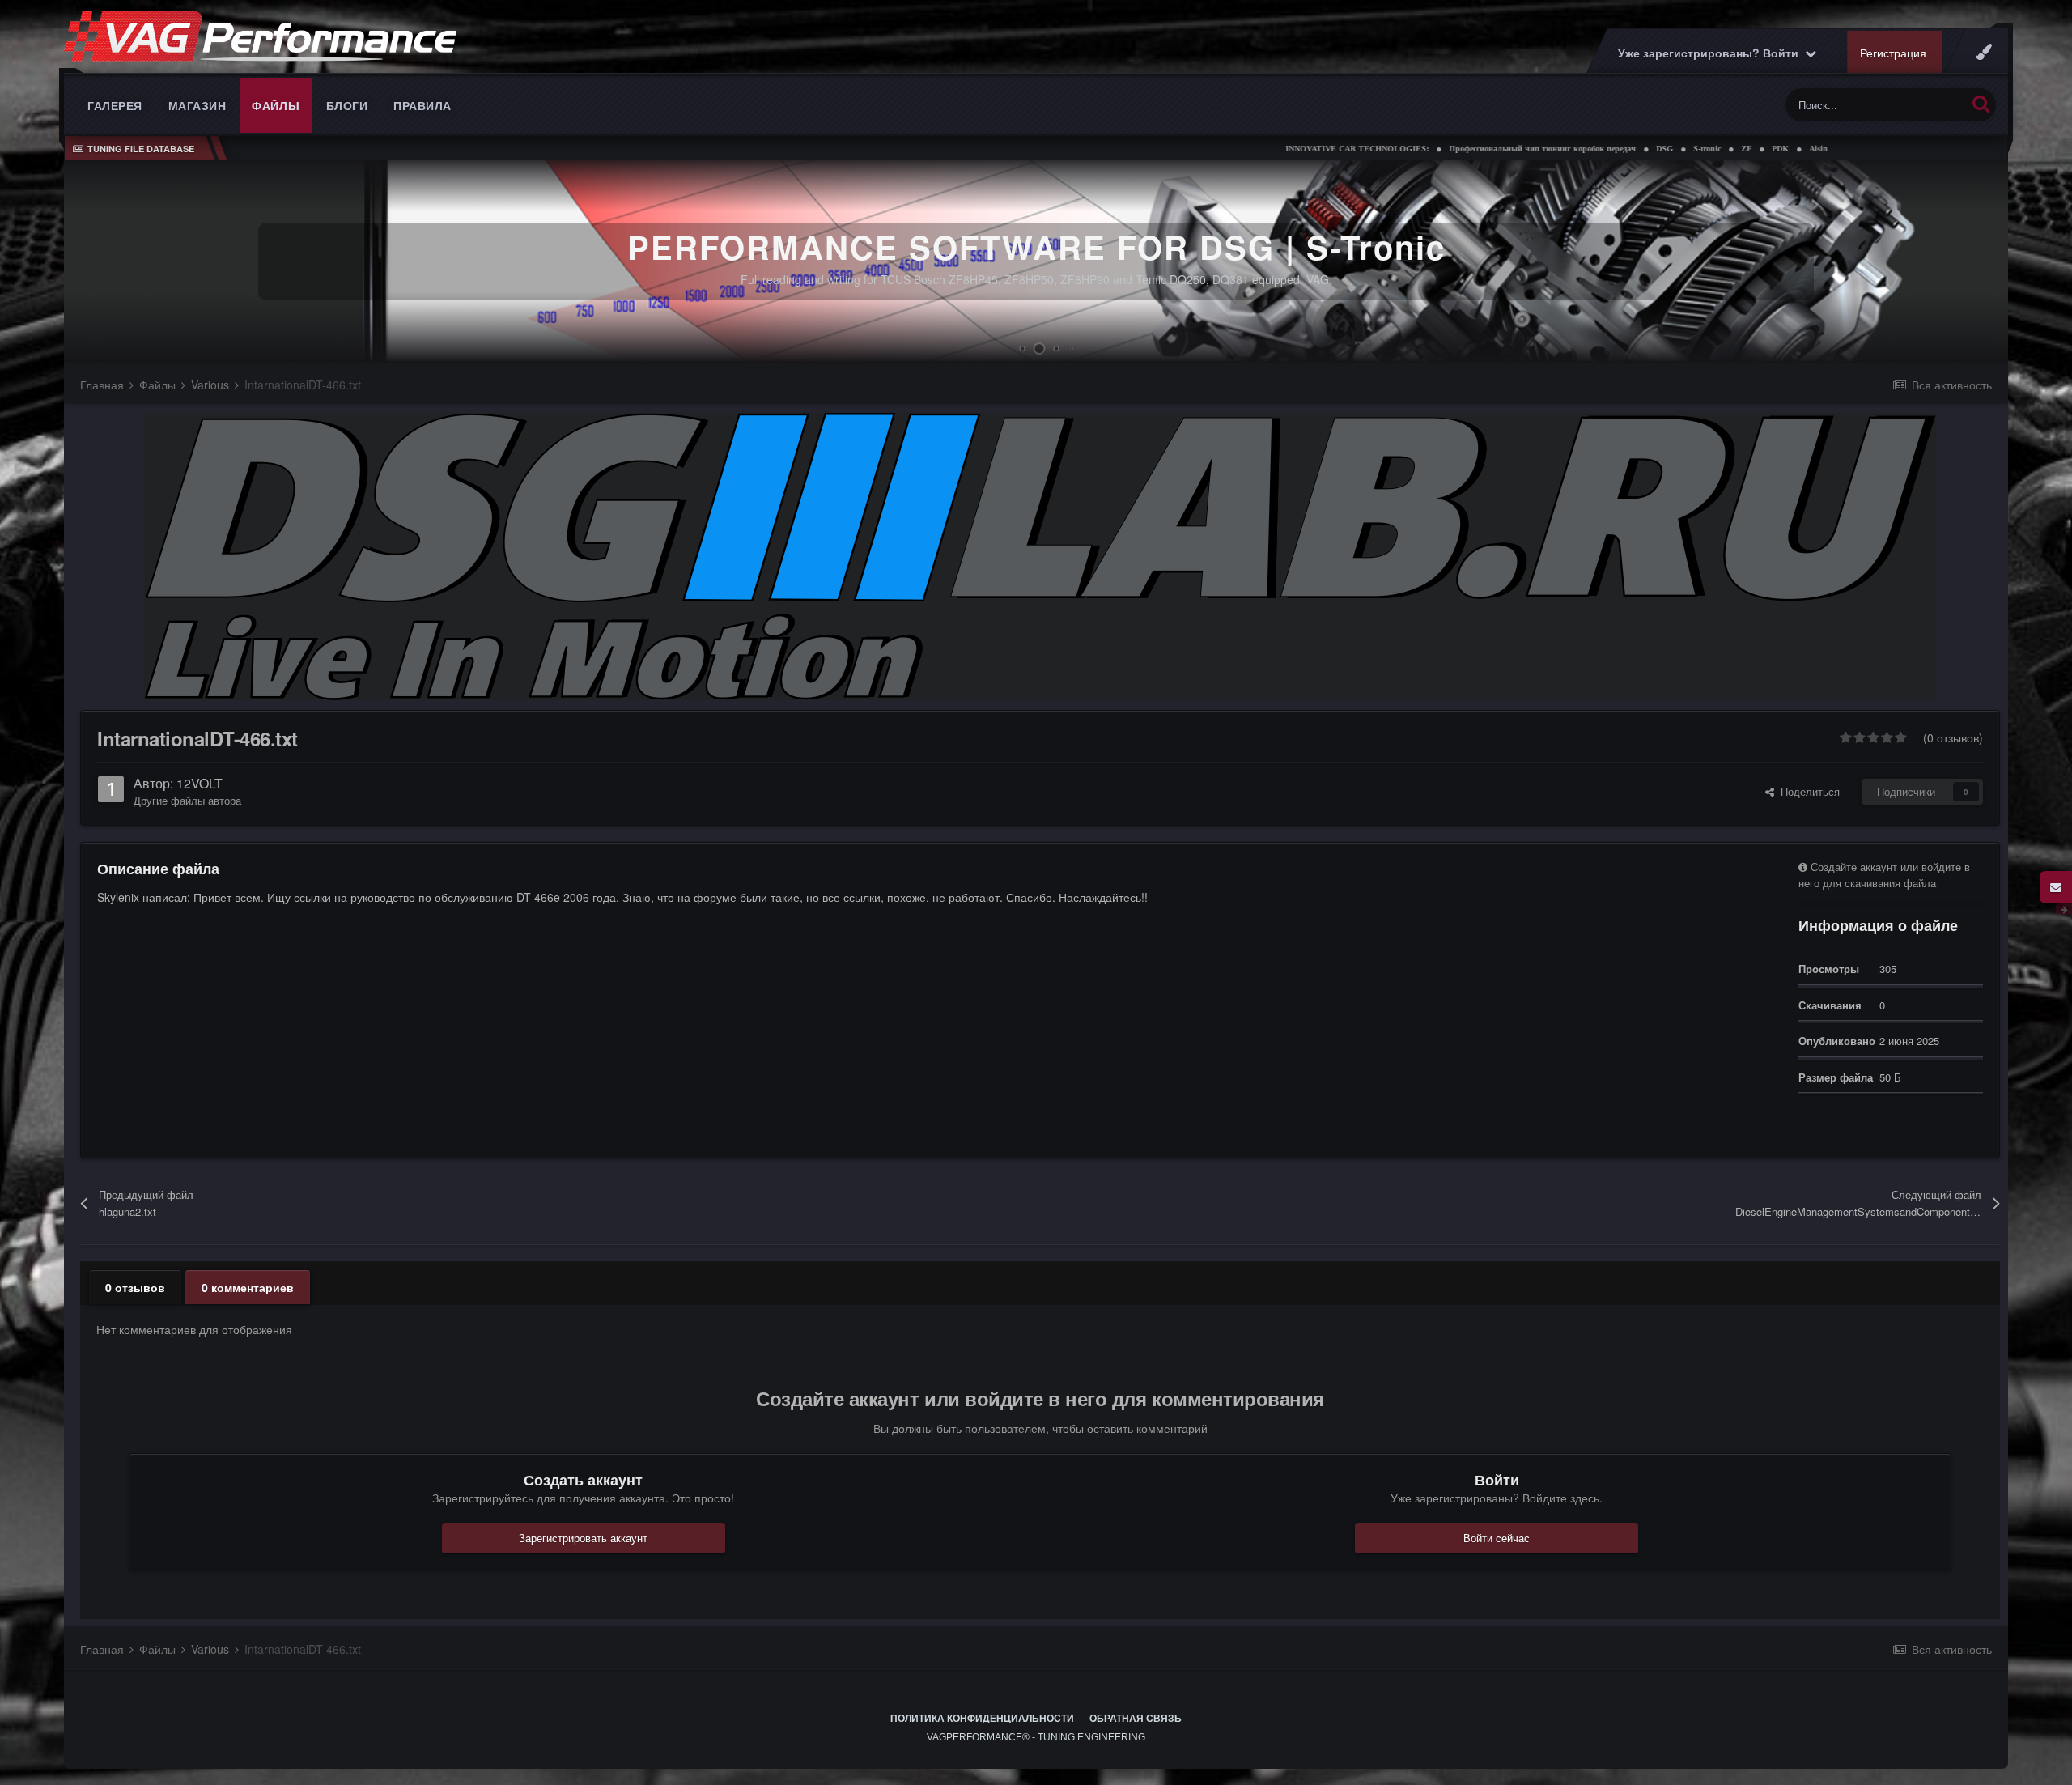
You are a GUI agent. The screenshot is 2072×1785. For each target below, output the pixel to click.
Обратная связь (1136, 1719)
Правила (422, 105)
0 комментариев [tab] (248, 1287)
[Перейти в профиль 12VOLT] (111, 789)
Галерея (115, 105)
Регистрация (1893, 53)
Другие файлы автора (187, 800)
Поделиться (1807, 791)
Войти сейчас (1497, 1538)
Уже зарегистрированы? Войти (1711, 53)
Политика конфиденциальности (982, 1719)
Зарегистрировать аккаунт (583, 1538)
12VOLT (200, 783)
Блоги (347, 105)
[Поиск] (1981, 103)
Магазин (197, 105)
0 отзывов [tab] (135, 1287)
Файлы (276, 105)
